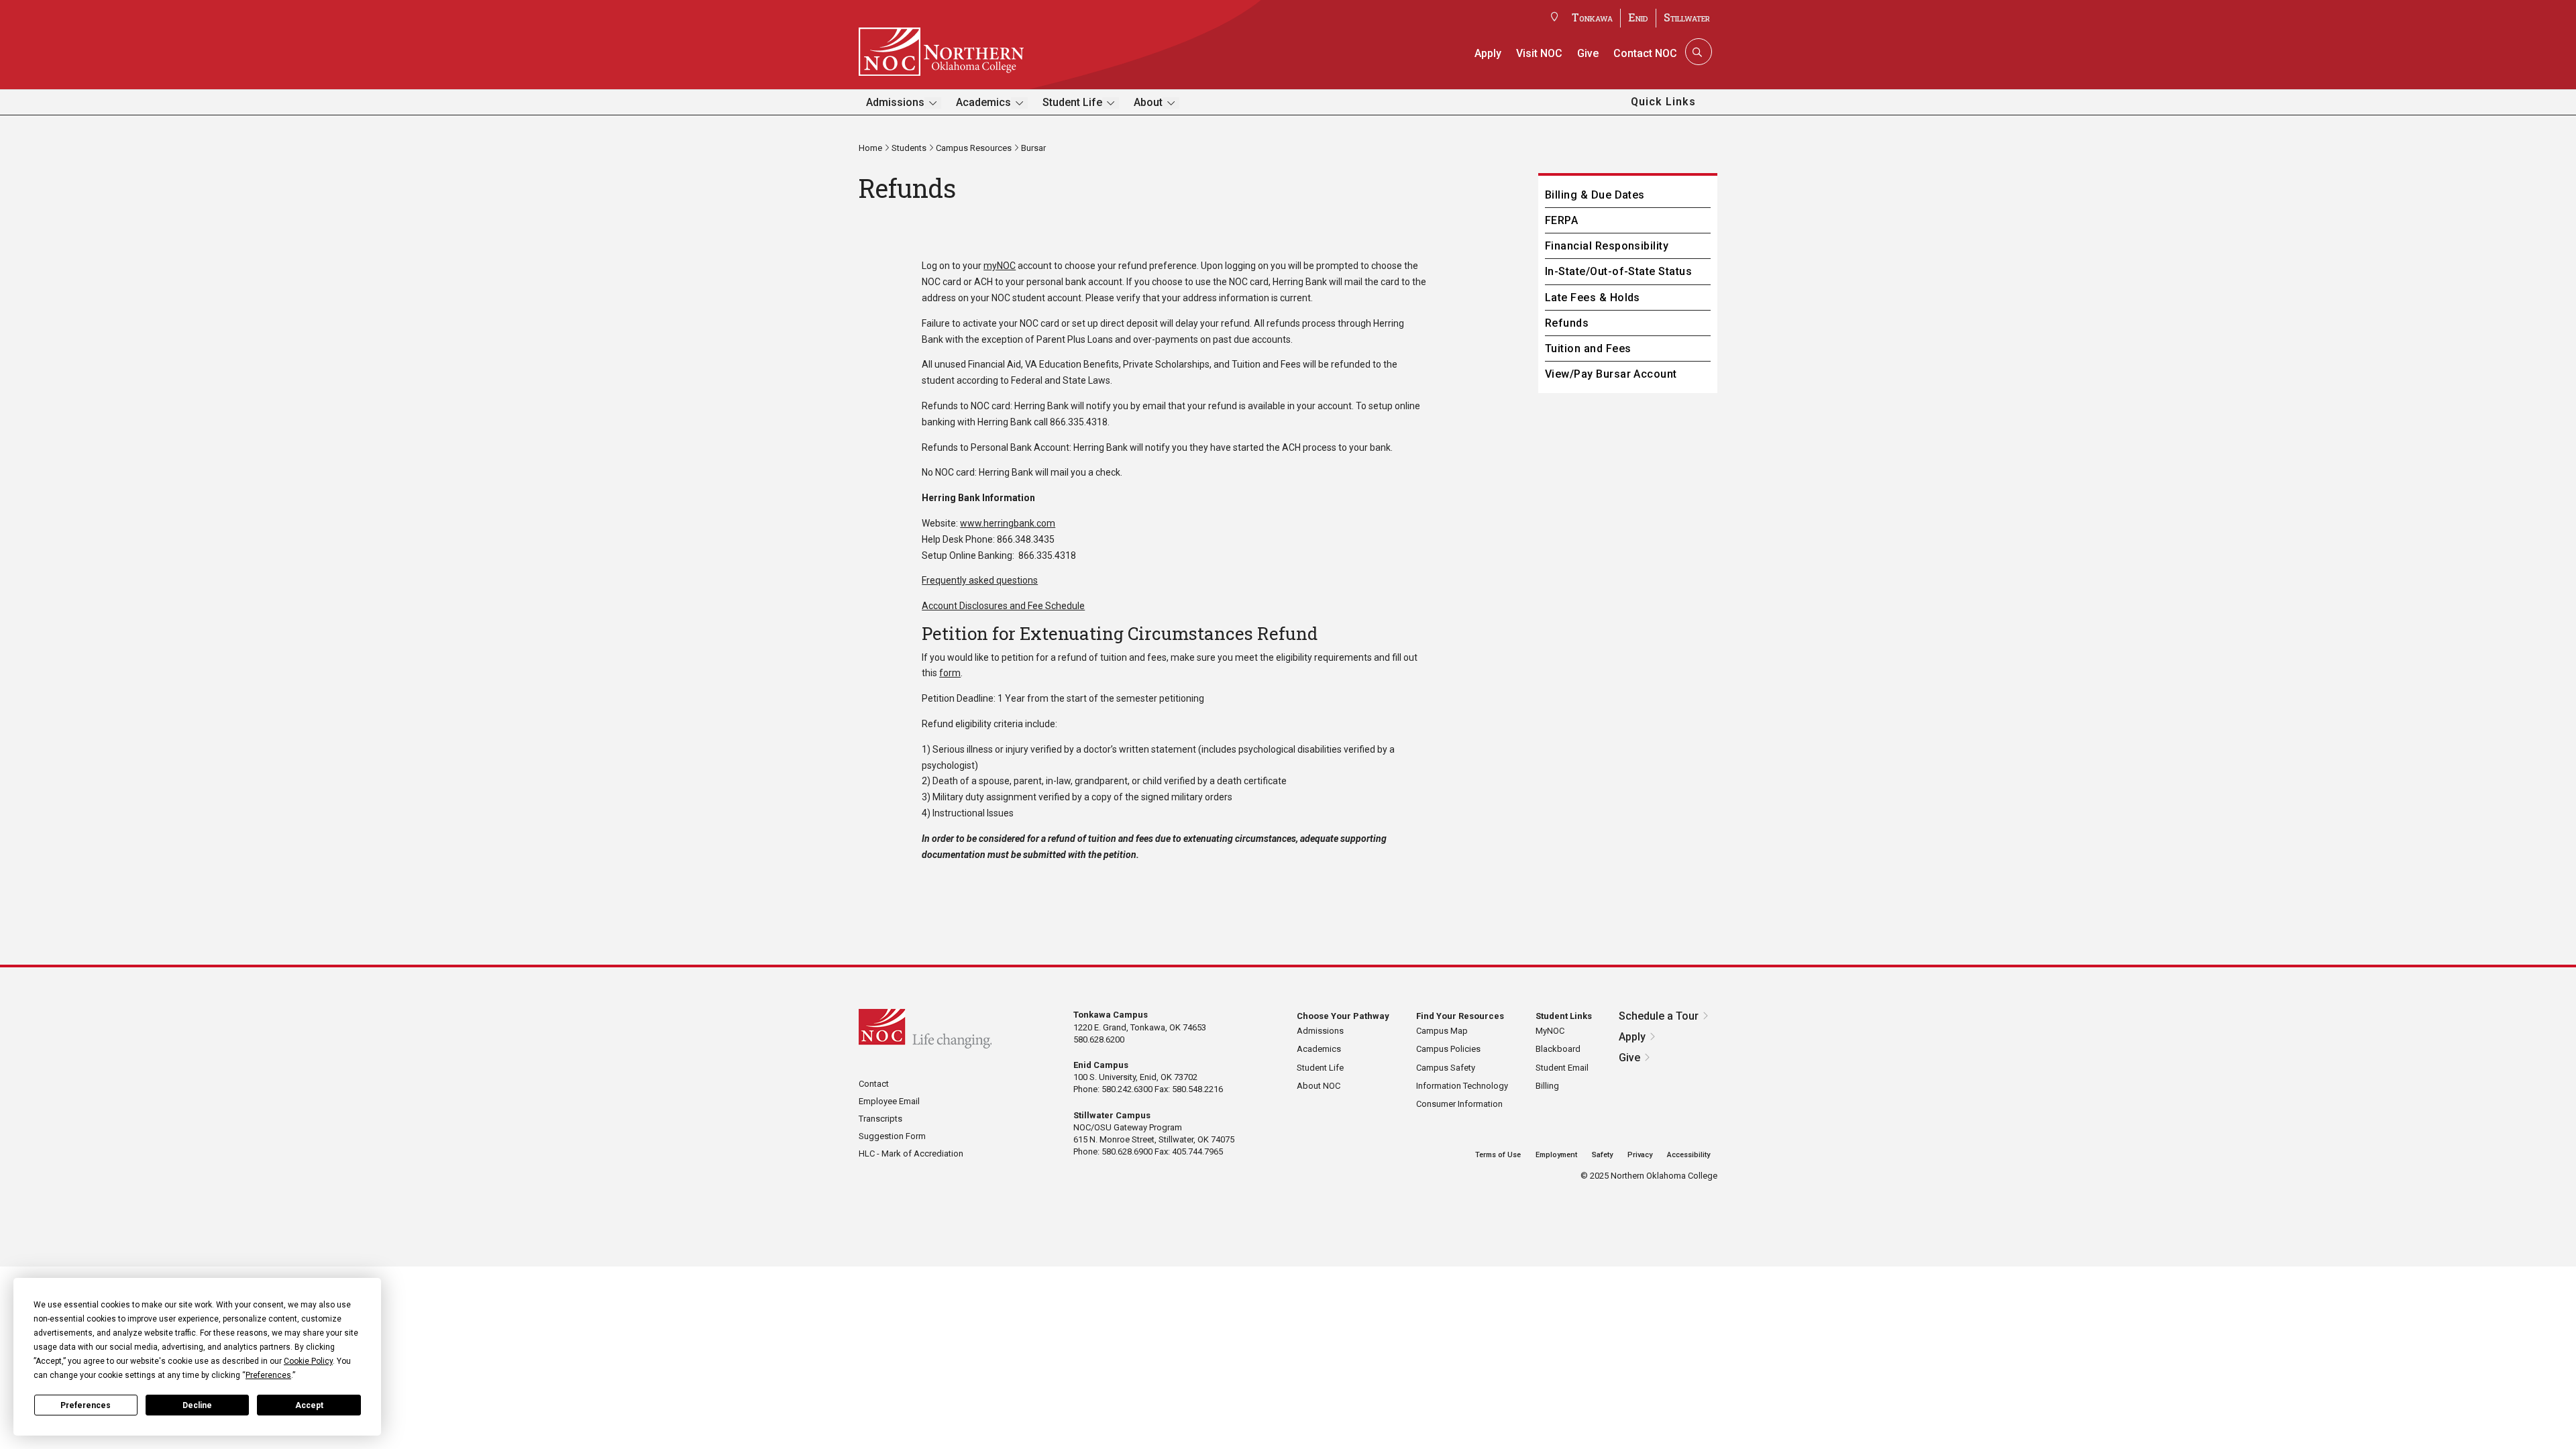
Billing (1547, 1086)
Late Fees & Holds (1593, 298)
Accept (309, 1405)
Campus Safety (1446, 1068)
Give (1588, 53)
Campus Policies (1448, 1049)
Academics (983, 102)
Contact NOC (1645, 53)
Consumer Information (1459, 1104)
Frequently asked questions (980, 580)
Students (909, 148)
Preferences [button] (268, 1375)
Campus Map (1442, 1031)
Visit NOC (1539, 53)
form (950, 673)
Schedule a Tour (1659, 1016)
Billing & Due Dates (1595, 195)
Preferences (86, 1405)
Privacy (1640, 1155)
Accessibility (1688, 1155)
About (1148, 102)
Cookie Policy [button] (308, 1361)
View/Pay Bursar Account (1611, 374)
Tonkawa (1592, 17)
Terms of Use (1498, 1155)
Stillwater (1687, 17)
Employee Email (889, 1101)
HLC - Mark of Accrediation (911, 1153)
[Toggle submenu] (933, 103)
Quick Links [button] (1663, 102)
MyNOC (1550, 1031)
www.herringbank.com (1008, 523)
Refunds (1567, 323)
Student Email (1562, 1068)
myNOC (1000, 266)
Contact (874, 1084)
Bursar (1033, 148)
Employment (1556, 1155)
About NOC (1319, 1086)
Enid (1638, 17)
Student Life (1072, 102)
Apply (1488, 53)
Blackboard (1558, 1049)
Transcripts (880, 1119)
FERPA (1561, 220)
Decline (197, 1405)
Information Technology (1462, 1086)
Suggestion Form (892, 1136)
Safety (1602, 1155)
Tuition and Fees (1588, 348)
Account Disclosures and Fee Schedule (1003, 606)
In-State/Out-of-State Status (1618, 271)
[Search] (1697, 52)
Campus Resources (974, 148)
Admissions (895, 102)
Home (870, 148)
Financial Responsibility (1607, 246)
